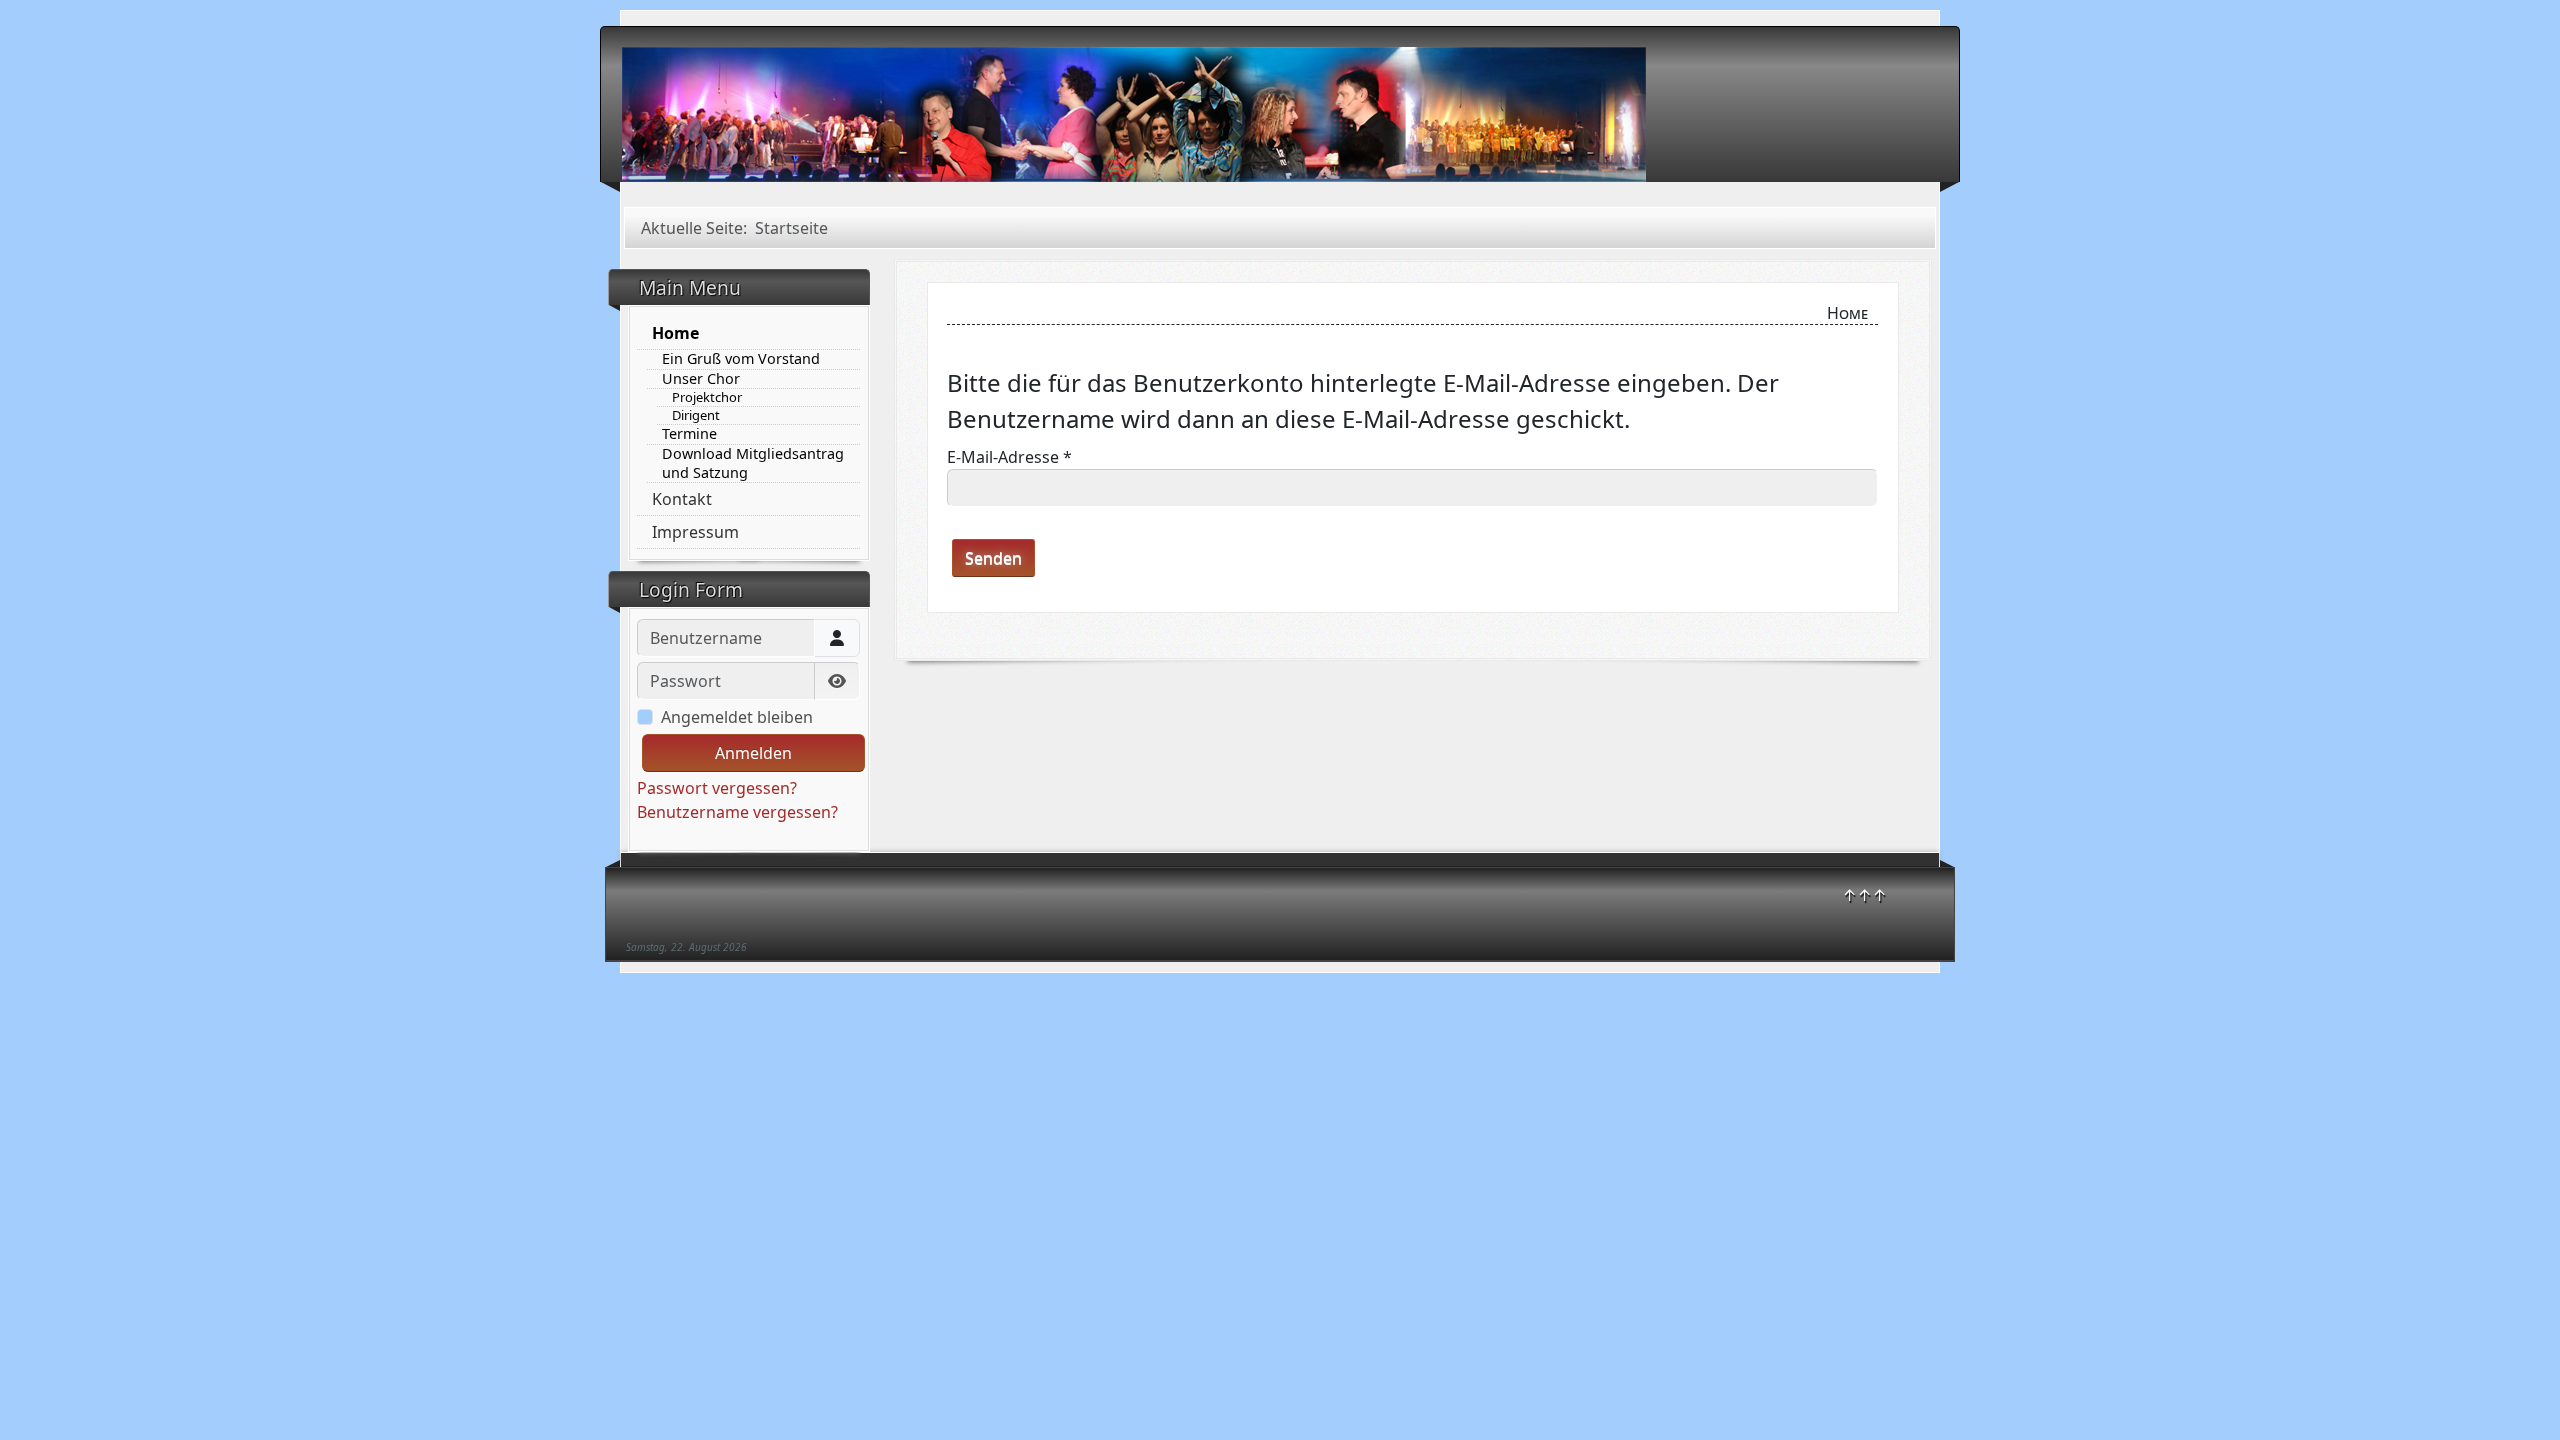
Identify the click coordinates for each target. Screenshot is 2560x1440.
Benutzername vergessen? (737, 812)
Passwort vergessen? (717, 788)
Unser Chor (701, 379)
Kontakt (682, 499)
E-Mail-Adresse (1009, 457)
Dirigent (696, 415)
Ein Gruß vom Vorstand (741, 359)
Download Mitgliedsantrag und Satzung (753, 463)
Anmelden (753, 753)
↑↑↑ (1864, 895)
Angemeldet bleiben (737, 717)
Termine (689, 434)
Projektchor (707, 397)
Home (675, 333)
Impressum (695, 532)
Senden (993, 558)
